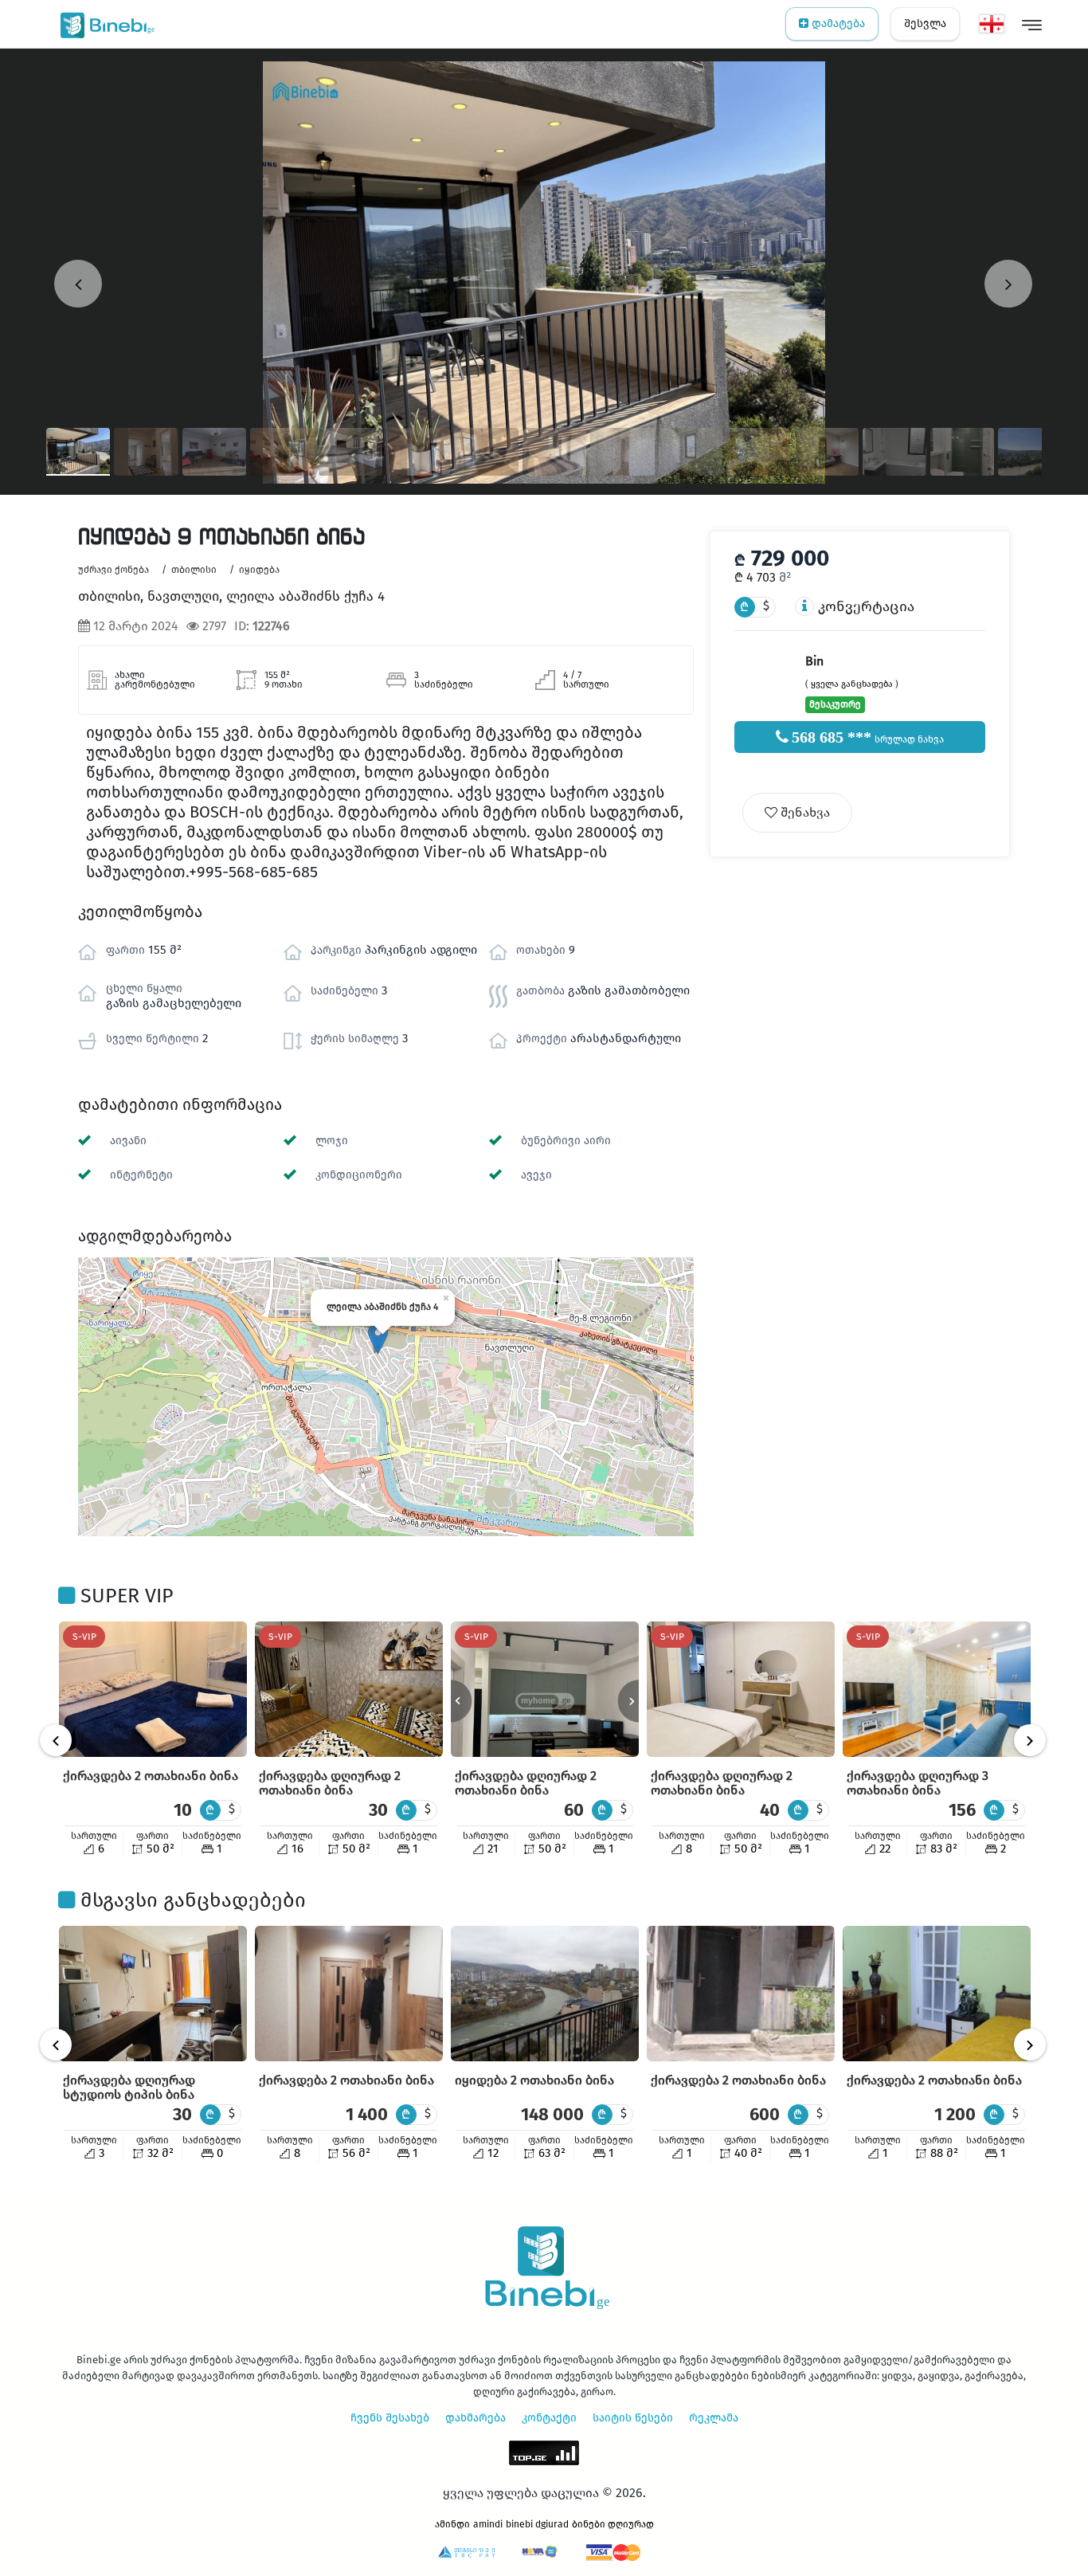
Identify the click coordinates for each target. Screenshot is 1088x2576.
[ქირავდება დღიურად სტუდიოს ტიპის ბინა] (153, 1994)
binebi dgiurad (537, 2524)
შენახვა (804, 812)
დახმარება (476, 2418)
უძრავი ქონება (113, 570)
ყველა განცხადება (852, 684)
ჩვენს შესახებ (390, 2418)
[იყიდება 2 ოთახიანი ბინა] (545, 1994)
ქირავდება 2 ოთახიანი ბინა (151, 1776)
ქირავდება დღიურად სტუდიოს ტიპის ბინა (129, 2087)
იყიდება (259, 570)
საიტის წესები (633, 2418)
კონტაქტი (549, 2418)
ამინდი (452, 2524)
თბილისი (194, 570)
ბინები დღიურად (613, 2524)
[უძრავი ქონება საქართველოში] (104, 24)
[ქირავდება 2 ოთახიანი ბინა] (153, 1689)
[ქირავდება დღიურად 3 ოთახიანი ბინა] (937, 1689)
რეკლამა (714, 2418)
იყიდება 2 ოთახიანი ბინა (534, 2080)
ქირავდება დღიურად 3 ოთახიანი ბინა (918, 1783)
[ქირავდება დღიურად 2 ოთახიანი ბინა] (349, 1689)
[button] (378, 1338)
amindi (488, 2524)
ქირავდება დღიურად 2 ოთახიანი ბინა (330, 1783)
